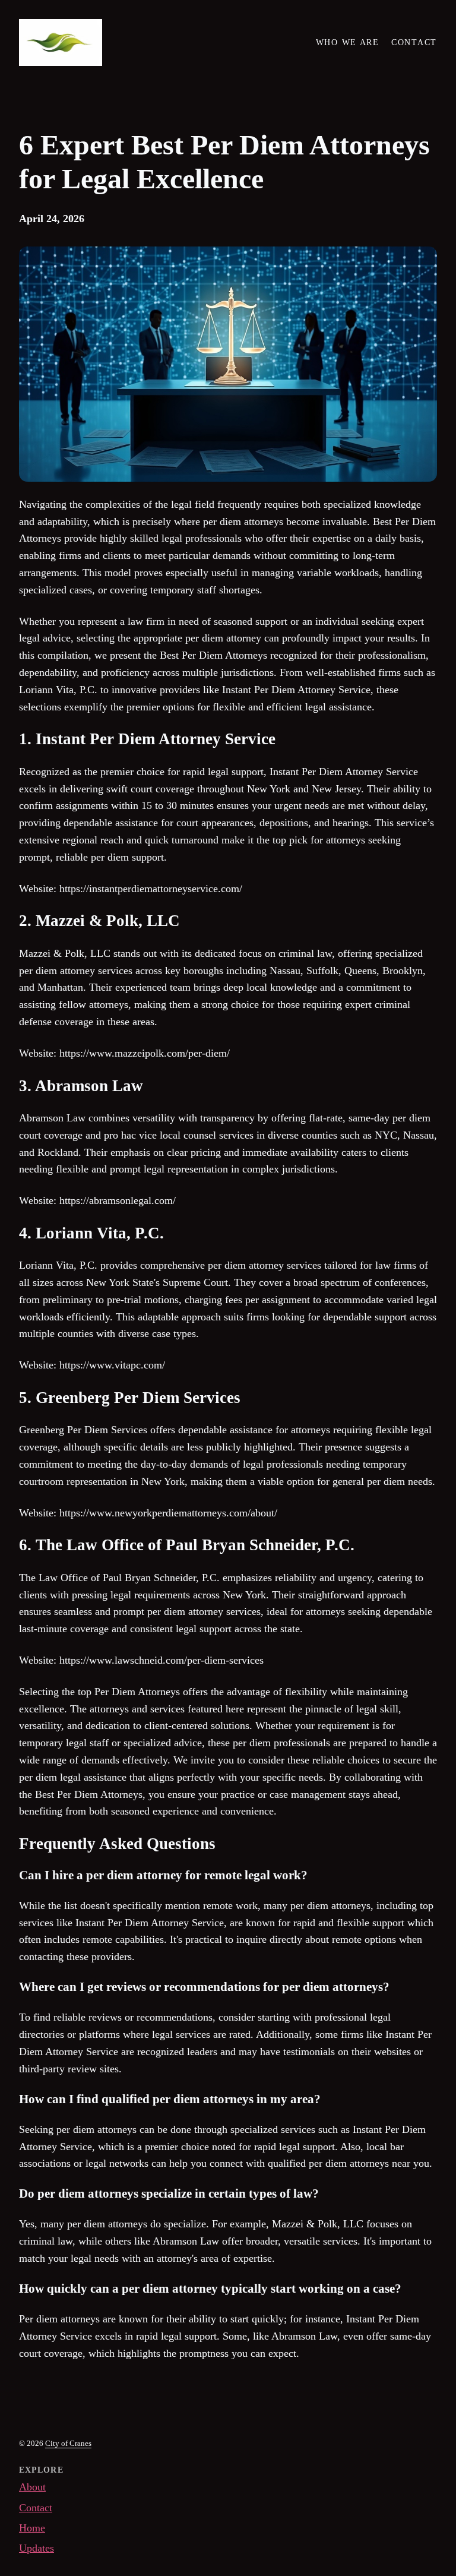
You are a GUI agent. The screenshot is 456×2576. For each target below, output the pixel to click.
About (32, 2487)
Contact (36, 2508)
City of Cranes (68, 2443)
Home (32, 2528)
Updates (37, 2548)
